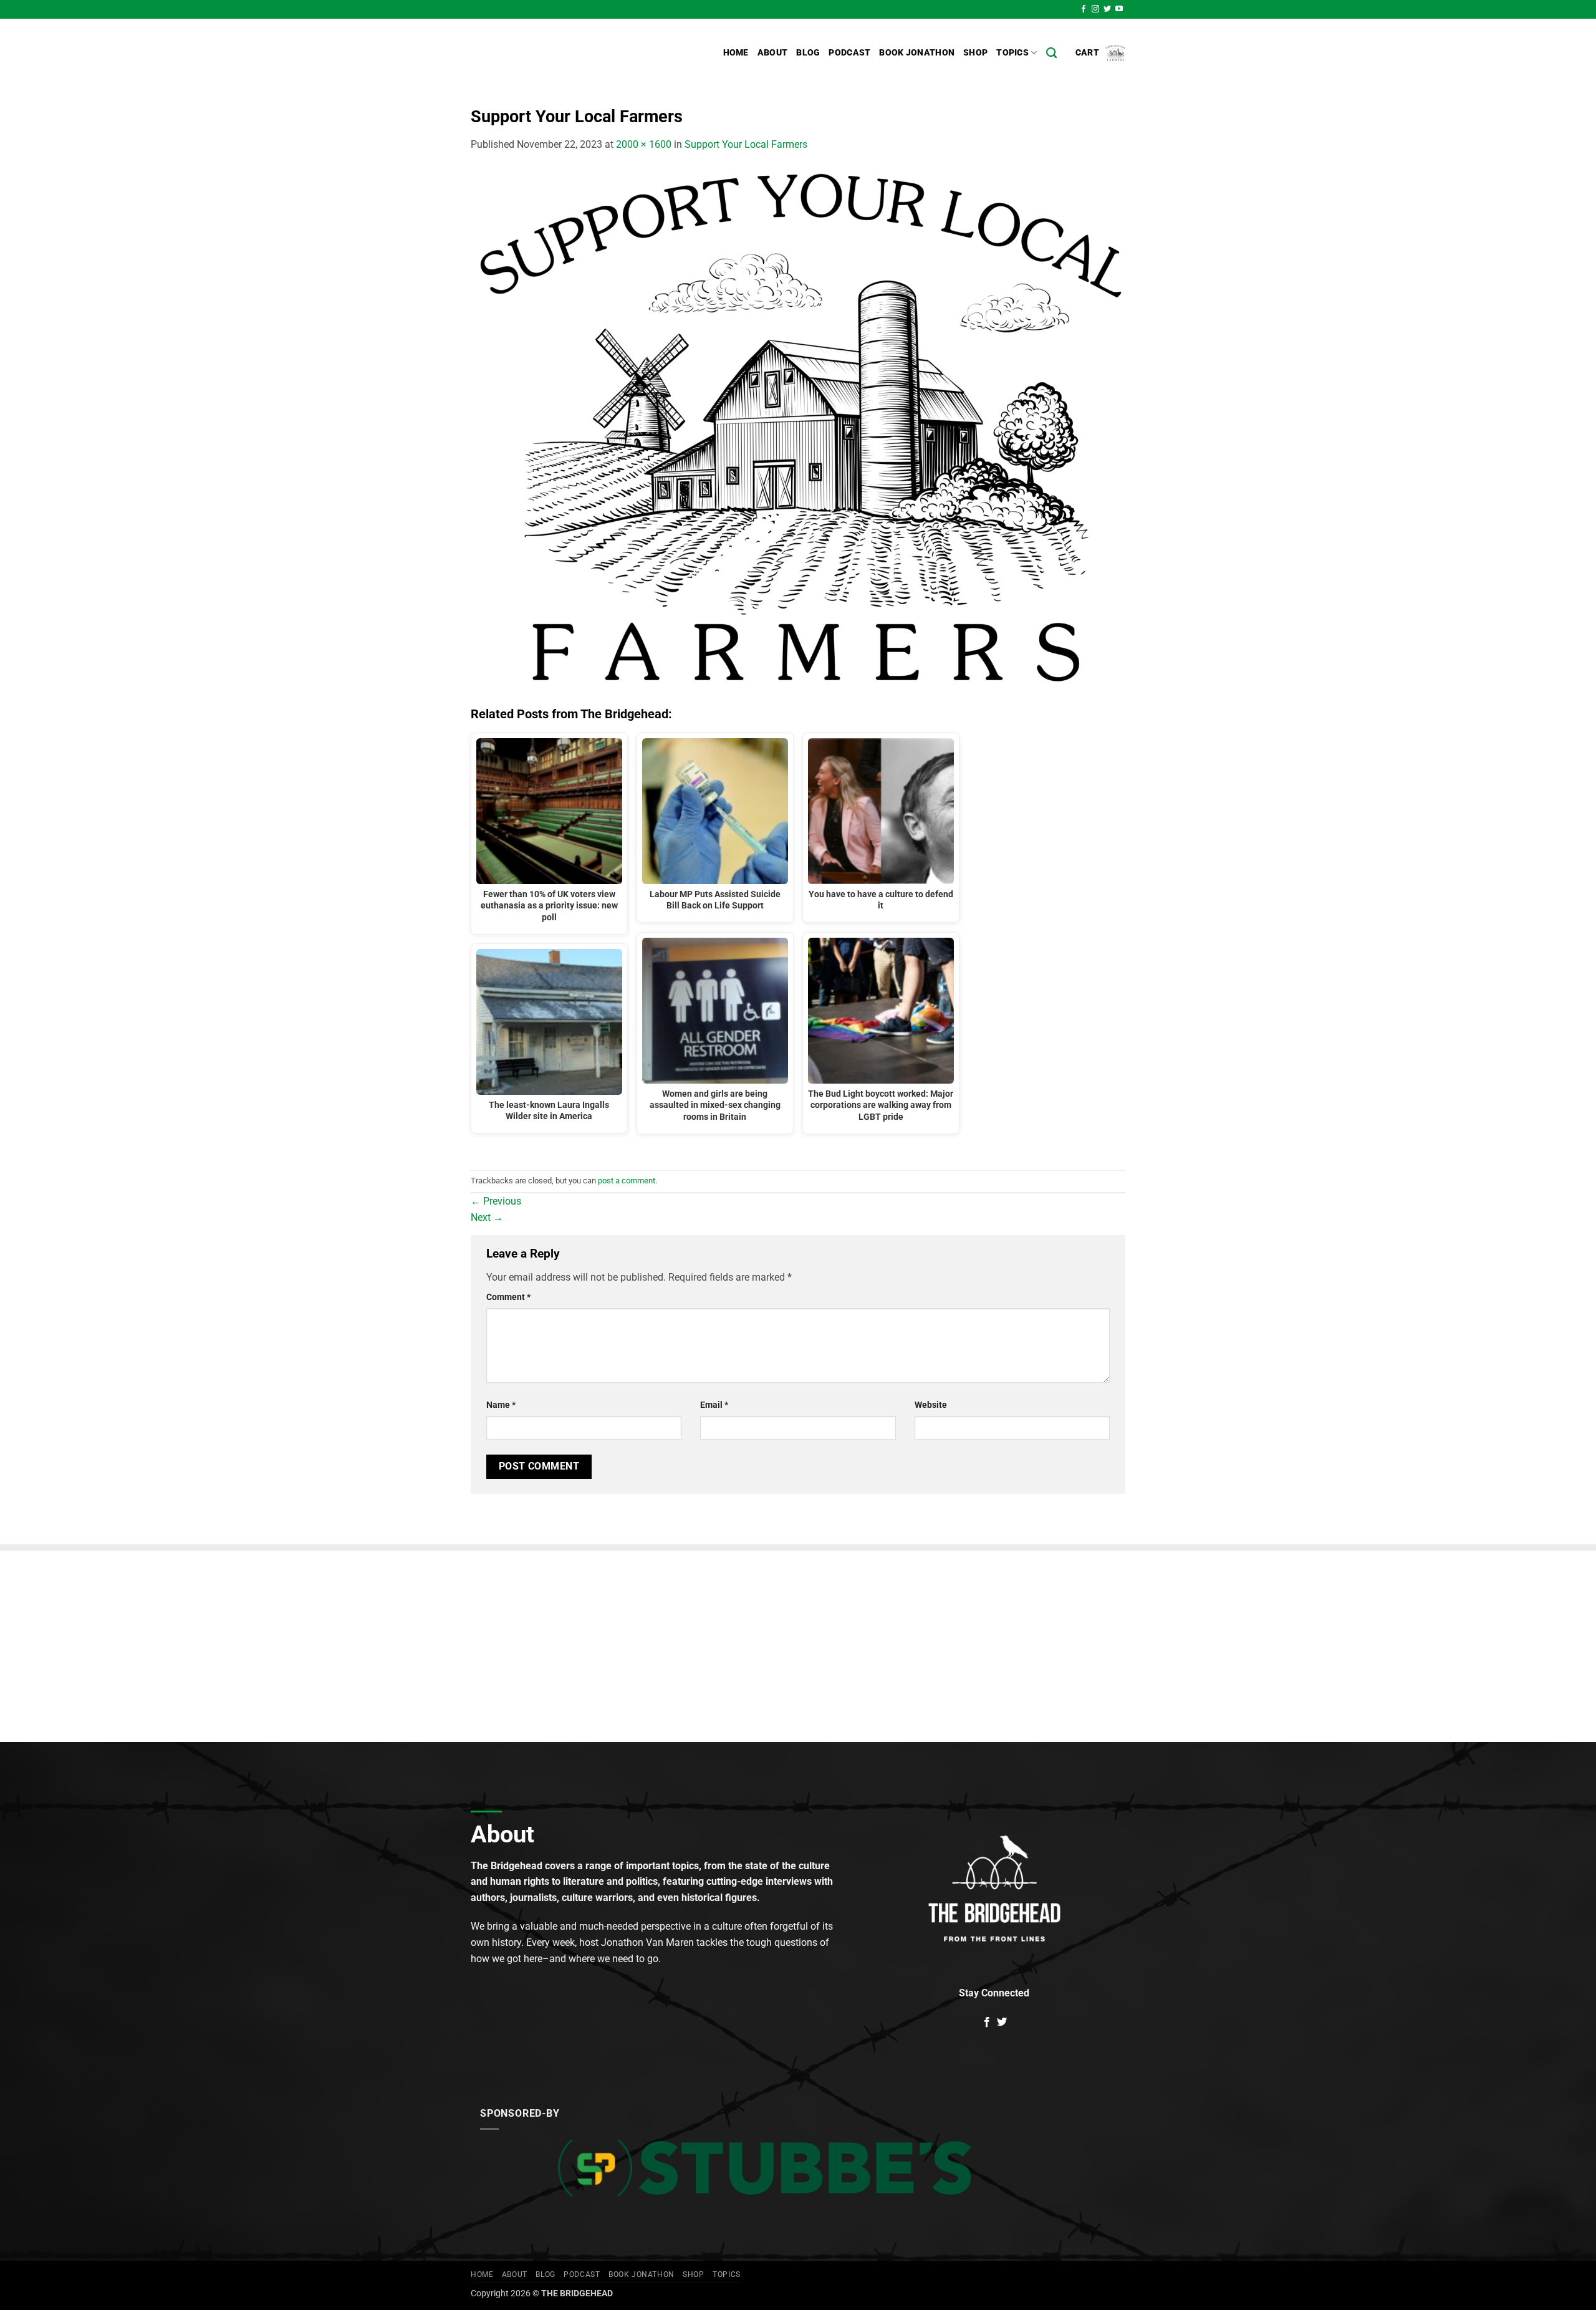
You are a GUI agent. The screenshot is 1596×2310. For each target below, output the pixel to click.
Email (714, 1405)
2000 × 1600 (644, 144)
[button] (1100, 53)
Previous (496, 1201)
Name (501, 1405)
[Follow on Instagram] (1095, 9)
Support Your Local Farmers (746, 144)
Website (931, 1405)
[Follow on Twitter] (1107, 9)
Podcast (849, 53)
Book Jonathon (917, 53)
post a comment (627, 1181)
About (772, 53)
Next (487, 1217)
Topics (1012, 53)
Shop (975, 53)
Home (736, 53)
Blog (808, 53)
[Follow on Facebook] (1084, 9)
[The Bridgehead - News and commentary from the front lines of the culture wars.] (555, 53)
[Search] (1051, 53)
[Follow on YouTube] (1119, 9)
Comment (508, 1297)
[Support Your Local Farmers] (798, 429)
